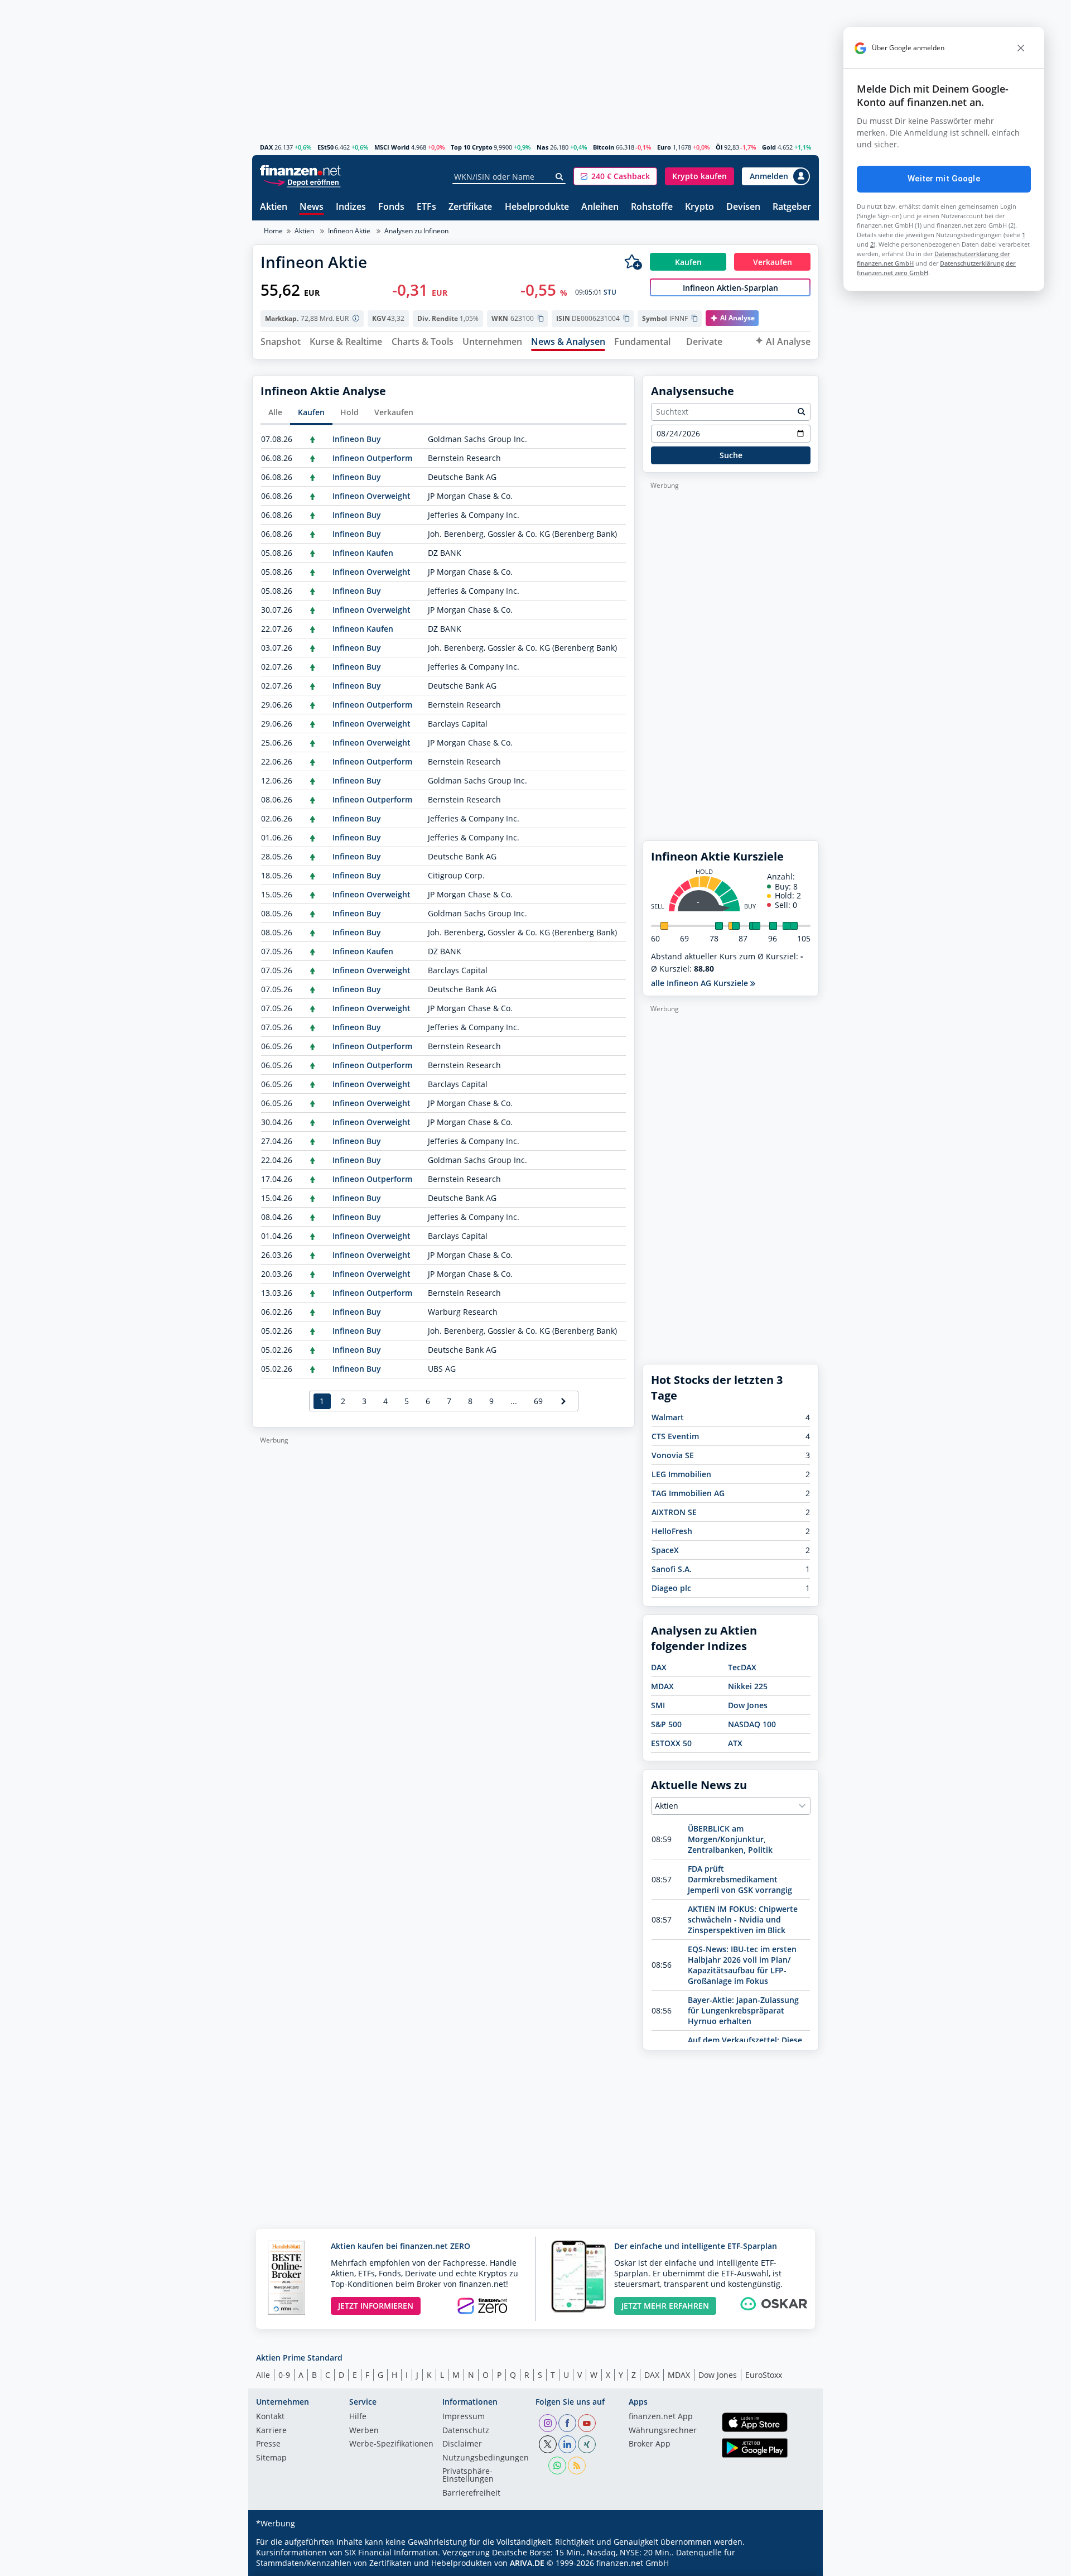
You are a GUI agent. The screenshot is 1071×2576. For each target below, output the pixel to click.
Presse (268, 2444)
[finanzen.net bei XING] (587, 2444)
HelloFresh (672, 1531)
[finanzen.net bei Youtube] (587, 2423)
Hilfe (358, 2417)
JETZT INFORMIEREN (376, 2306)
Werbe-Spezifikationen (391, 2444)
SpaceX (665, 1550)
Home (273, 231)
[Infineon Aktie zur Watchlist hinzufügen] (633, 262)
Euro (664, 147)
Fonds (391, 207)
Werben (364, 2431)
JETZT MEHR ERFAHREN (665, 2306)
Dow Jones (748, 1705)
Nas (542, 147)
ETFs (426, 207)
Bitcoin (604, 147)
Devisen (743, 207)
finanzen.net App (661, 2417)
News (312, 207)
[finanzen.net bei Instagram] (548, 2423)
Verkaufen (394, 412)
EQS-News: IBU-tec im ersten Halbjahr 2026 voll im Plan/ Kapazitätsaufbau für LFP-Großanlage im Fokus (742, 1965)
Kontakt (270, 2417)
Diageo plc (671, 1588)
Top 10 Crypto (472, 147)
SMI (658, 1705)
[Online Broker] (302, 182)
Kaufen (311, 412)
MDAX (662, 1686)
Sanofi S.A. (672, 1569)
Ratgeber (792, 207)
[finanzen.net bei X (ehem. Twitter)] (548, 2444)
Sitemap (271, 2458)
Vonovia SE (673, 1455)
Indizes (351, 207)
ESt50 (325, 147)
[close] (1021, 48)
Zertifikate (470, 207)
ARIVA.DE (527, 2563)
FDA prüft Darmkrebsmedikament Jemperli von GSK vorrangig (740, 1879)
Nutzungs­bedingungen (486, 2458)
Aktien (274, 207)
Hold (349, 412)
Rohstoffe (652, 207)
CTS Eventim (675, 1436)
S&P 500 (666, 1724)
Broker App (650, 2444)
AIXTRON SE (674, 1512)
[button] (615, 176)
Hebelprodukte (537, 207)
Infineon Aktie (349, 231)
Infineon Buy (357, 439)
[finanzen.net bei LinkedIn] (567, 2444)
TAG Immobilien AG (688, 1493)
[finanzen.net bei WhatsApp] (557, 2466)
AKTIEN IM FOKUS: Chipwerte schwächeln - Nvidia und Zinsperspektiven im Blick (743, 1919)
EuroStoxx (764, 2375)
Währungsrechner (663, 2431)
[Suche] (560, 177)
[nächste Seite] (564, 1401)
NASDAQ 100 (752, 1724)
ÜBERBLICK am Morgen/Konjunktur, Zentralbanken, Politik (730, 1839)
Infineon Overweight (372, 496)
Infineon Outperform (372, 458)
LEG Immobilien (681, 1474)
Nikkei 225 (748, 1686)
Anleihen (600, 207)
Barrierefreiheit (471, 2493)
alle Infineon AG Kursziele (701, 983)
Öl (719, 147)
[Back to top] (796, 2564)
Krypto (699, 207)
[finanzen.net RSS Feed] (577, 2466)
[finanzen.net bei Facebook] (567, 2423)
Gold (769, 147)
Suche (731, 455)
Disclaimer (462, 2444)
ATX (735, 1743)
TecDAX (742, 1667)
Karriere (271, 2431)
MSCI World (392, 147)
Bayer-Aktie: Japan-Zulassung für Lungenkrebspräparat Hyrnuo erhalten (743, 2010)
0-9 (284, 2375)
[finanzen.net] (300, 170)
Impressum (464, 2417)
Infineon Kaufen (363, 553)
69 (538, 1401)
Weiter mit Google (944, 179)
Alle (275, 412)
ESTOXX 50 (671, 1743)
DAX (266, 147)
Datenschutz (466, 2431)
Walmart (668, 1417)
